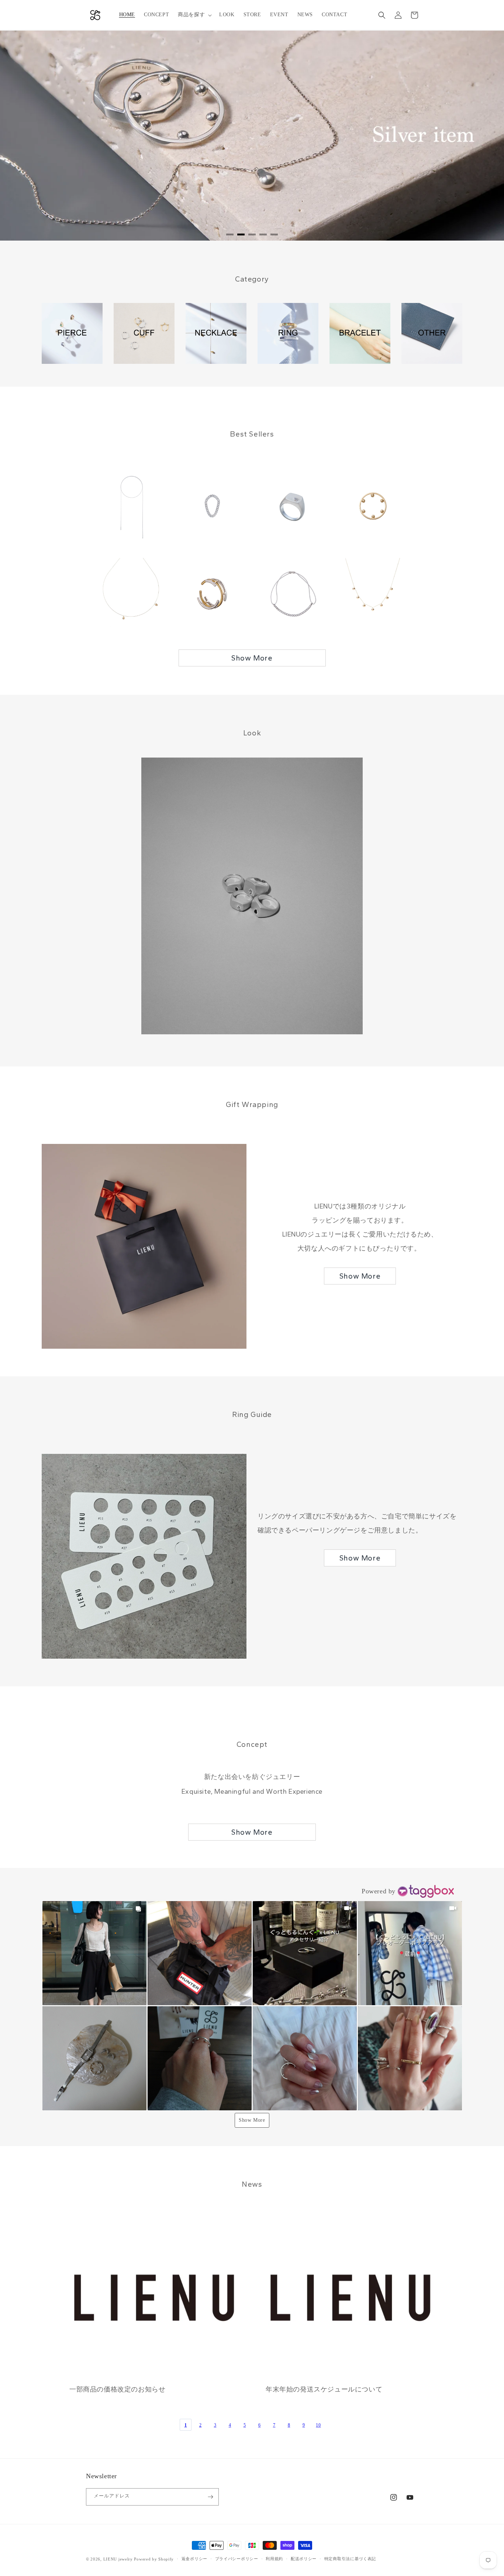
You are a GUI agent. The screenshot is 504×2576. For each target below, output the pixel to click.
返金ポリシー (194, 2559)
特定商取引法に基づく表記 (350, 2559)
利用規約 (274, 2559)
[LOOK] (252, 896)
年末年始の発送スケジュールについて (324, 2389)
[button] (194, 15)
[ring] (288, 333)
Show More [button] (252, 2120)
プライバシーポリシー (237, 2559)
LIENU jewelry (118, 2559)
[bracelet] (360, 333)
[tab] (230, 235)
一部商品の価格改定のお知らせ (117, 2389)
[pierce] (72, 333)
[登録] (210, 2497)
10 (318, 2425)
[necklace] (216, 333)
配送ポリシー (304, 2559)
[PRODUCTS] (432, 333)
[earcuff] (144, 333)
